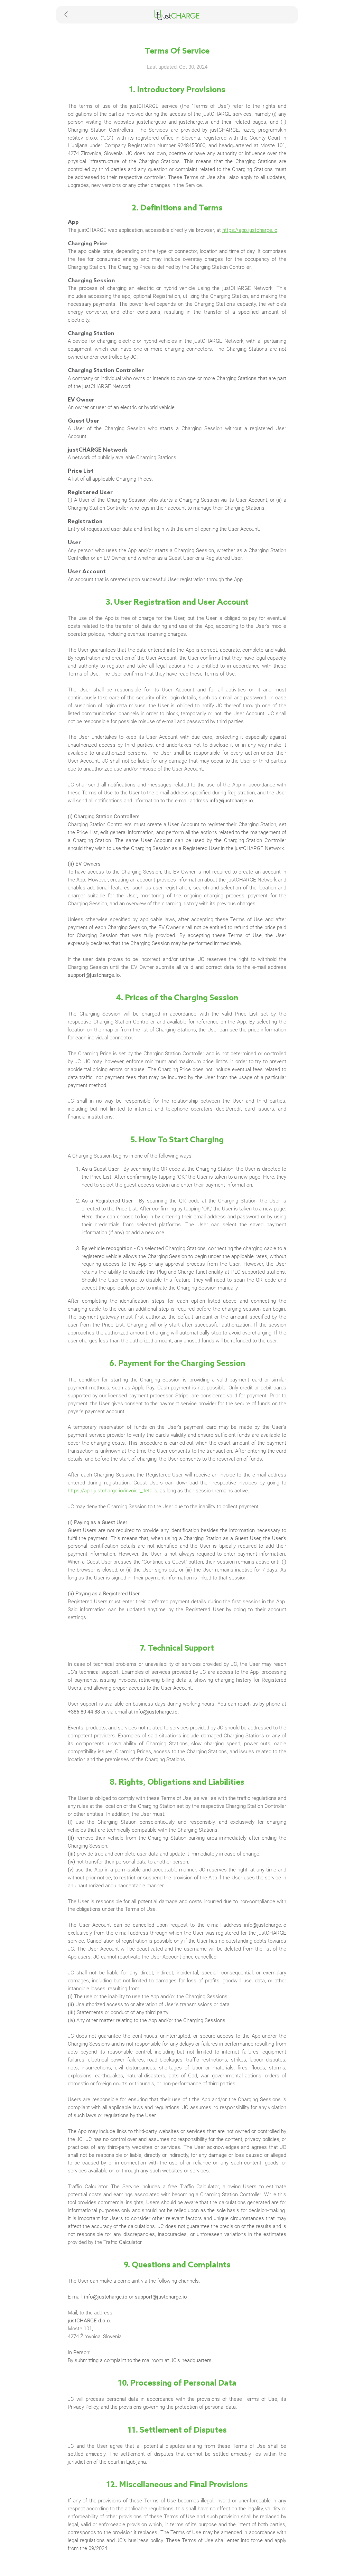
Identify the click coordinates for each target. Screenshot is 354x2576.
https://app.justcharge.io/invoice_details (113, 1491)
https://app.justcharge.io (250, 230)
